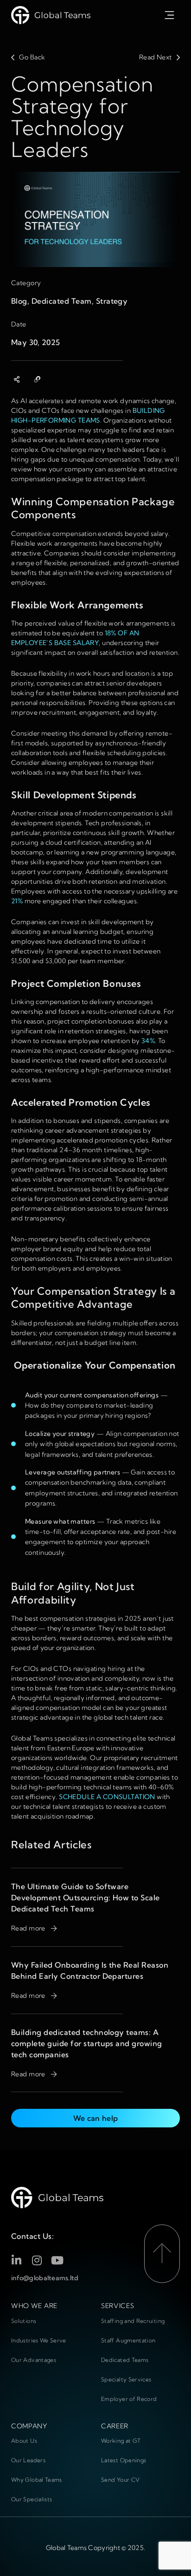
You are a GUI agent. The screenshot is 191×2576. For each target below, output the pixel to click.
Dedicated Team (62, 301)
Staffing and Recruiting (133, 2321)
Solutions (24, 2321)
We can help (96, 2118)
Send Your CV (120, 2480)
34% (148, 1041)
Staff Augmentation (128, 2340)
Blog (19, 301)
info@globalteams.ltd (45, 2278)
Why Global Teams (37, 2480)
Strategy (112, 301)
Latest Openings (124, 2460)
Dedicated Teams (125, 2360)
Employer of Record (129, 2399)
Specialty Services (126, 2379)
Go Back (32, 57)
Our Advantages (34, 2360)
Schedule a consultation (107, 1797)
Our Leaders (28, 2460)
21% (17, 901)
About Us (24, 2441)
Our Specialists (32, 2499)
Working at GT (121, 2441)
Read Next (156, 57)
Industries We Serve (39, 2340)
